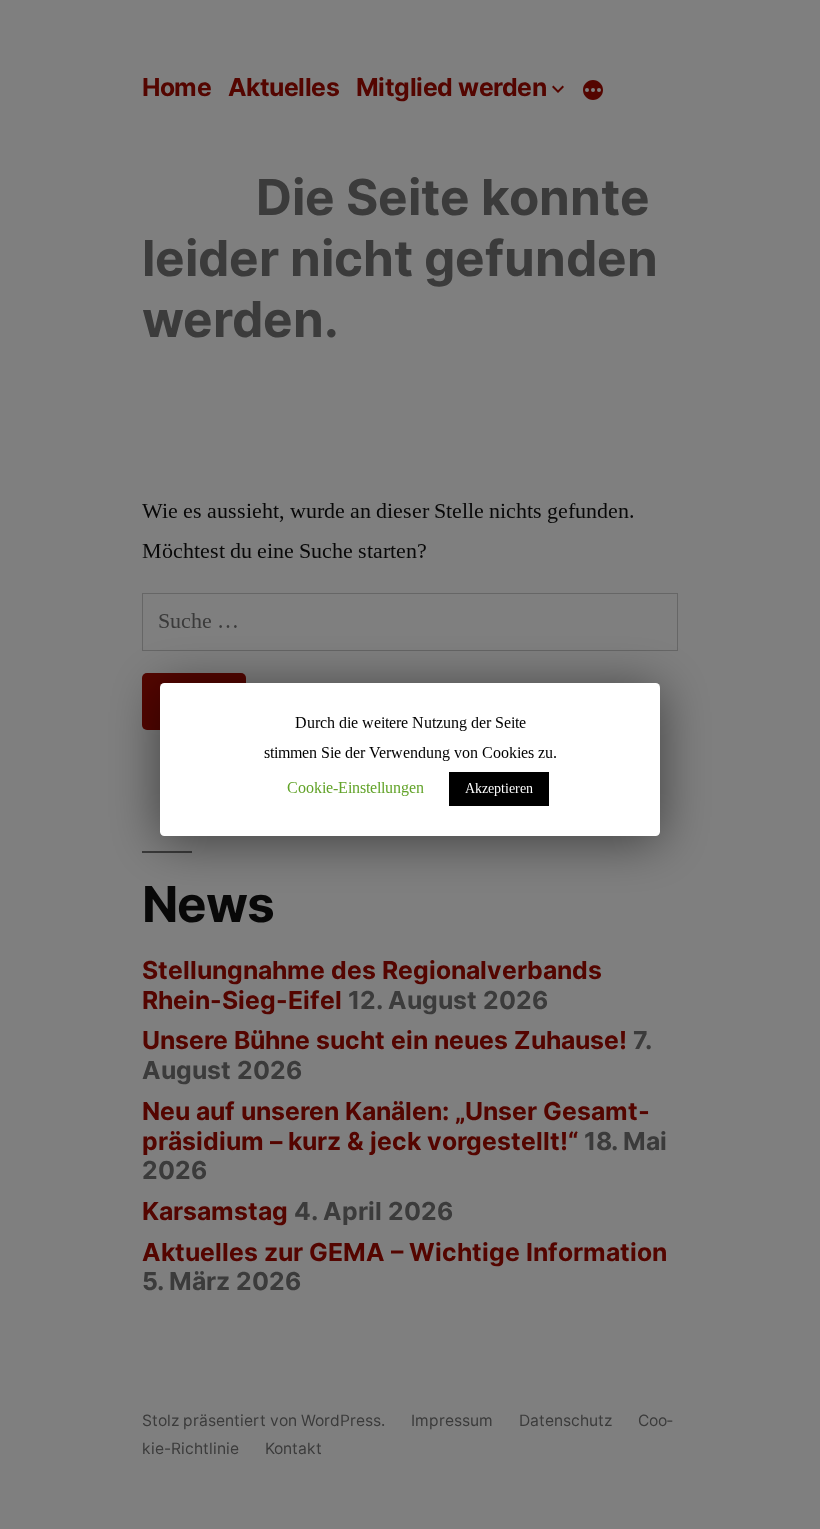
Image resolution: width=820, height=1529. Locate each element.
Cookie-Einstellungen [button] (355, 788)
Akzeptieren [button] (499, 788)
